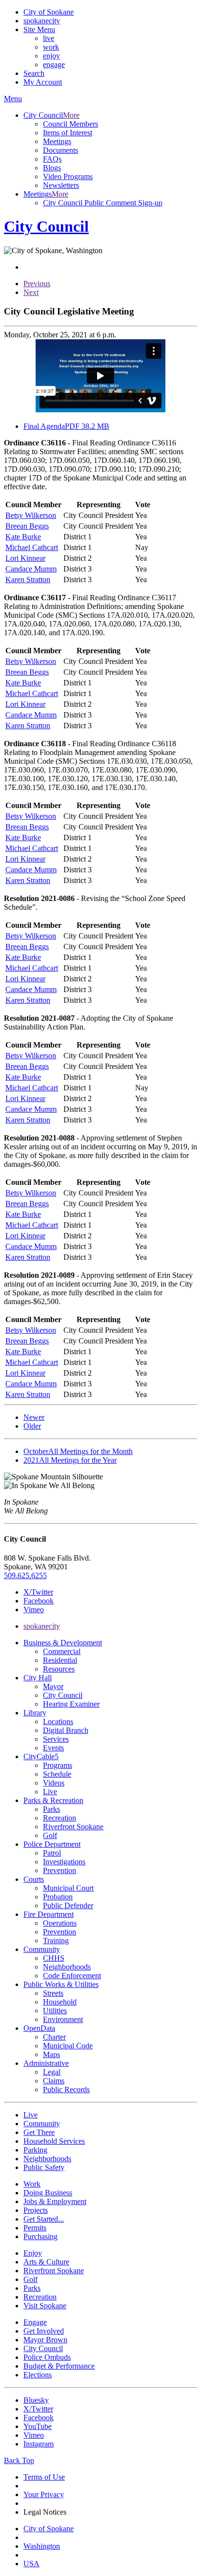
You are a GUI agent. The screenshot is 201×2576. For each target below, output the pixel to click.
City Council (63, 1695)
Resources (59, 1669)
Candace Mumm (31, 569)
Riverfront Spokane (73, 1827)
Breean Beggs (27, 526)
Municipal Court (68, 1888)
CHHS (54, 1958)
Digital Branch (66, 1730)
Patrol (52, 1853)
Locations (58, 1721)
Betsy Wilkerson (31, 515)
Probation (58, 1897)
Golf (50, 1835)
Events (53, 1748)
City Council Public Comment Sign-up (103, 203)
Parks (51, 1809)
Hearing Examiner (71, 1704)
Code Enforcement (72, 1976)
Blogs (52, 168)
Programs (58, 1765)
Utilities (55, 2011)
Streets (53, 1993)
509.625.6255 (25, 1575)
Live (50, 1792)
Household (60, 2002)
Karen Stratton (28, 580)
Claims (54, 2081)
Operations (60, 1923)
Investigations (64, 1862)
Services (56, 1739)
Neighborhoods (67, 1967)
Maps (51, 2054)
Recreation (60, 1818)
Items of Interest (68, 133)
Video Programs (68, 176)
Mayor (53, 1686)
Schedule (57, 1774)
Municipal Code (68, 2046)
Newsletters (61, 185)
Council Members (70, 124)
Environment (63, 2019)
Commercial (62, 1651)
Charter (54, 2037)
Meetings (57, 141)
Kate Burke (23, 537)
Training (56, 1941)
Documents (60, 150)
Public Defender (68, 1905)
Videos (54, 1783)
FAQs (52, 159)
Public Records (66, 2089)
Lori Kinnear (25, 558)
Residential (60, 1660)
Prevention (60, 1870)
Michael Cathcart (32, 547)
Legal (52, 2072)
